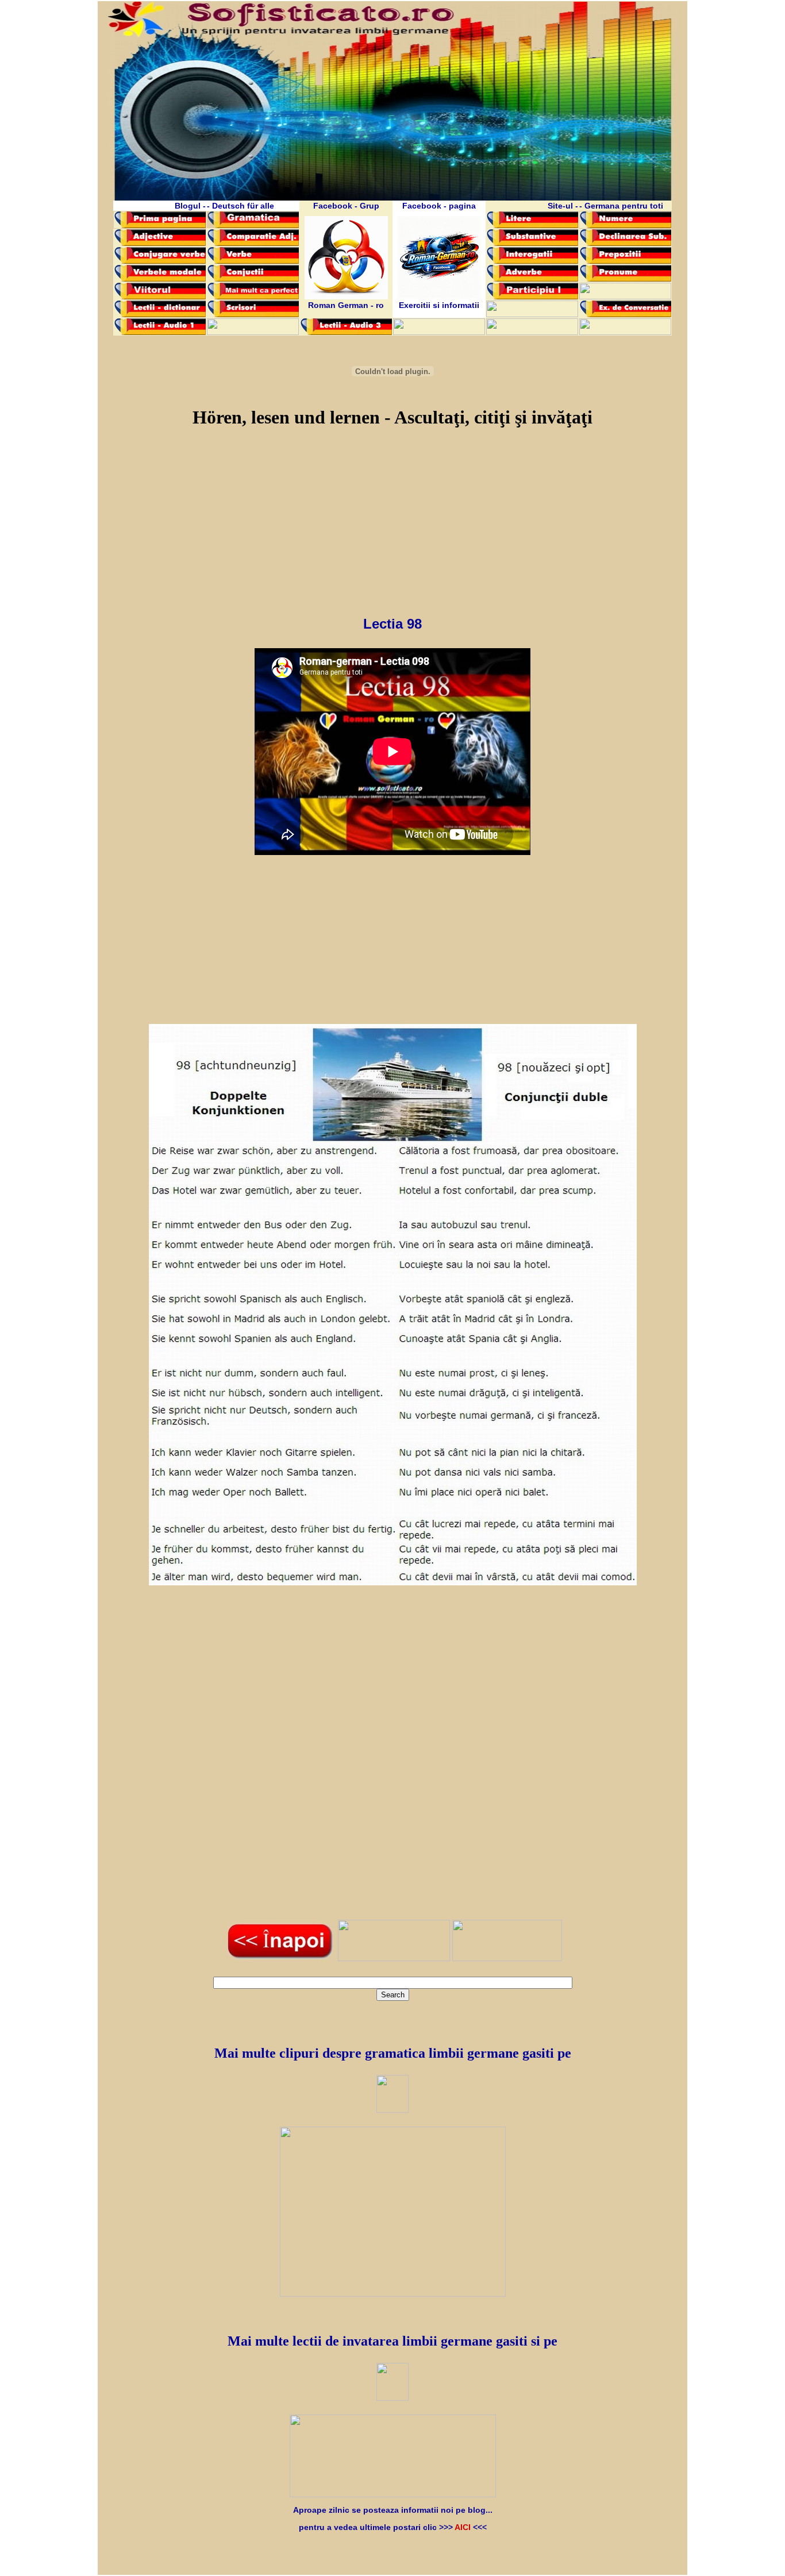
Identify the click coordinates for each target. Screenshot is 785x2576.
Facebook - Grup (346, 206)
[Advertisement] (393, 518)
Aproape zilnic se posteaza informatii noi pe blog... (393, 2510)
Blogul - (190, 206)
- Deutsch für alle (240, 206)
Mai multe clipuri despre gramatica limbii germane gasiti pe (393, 2053)
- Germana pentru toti (621, 206)
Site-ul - (563, 206)
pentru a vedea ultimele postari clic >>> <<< (393, 2527)
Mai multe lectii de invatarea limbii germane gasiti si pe (392, 2341)
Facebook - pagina (439, 206)
